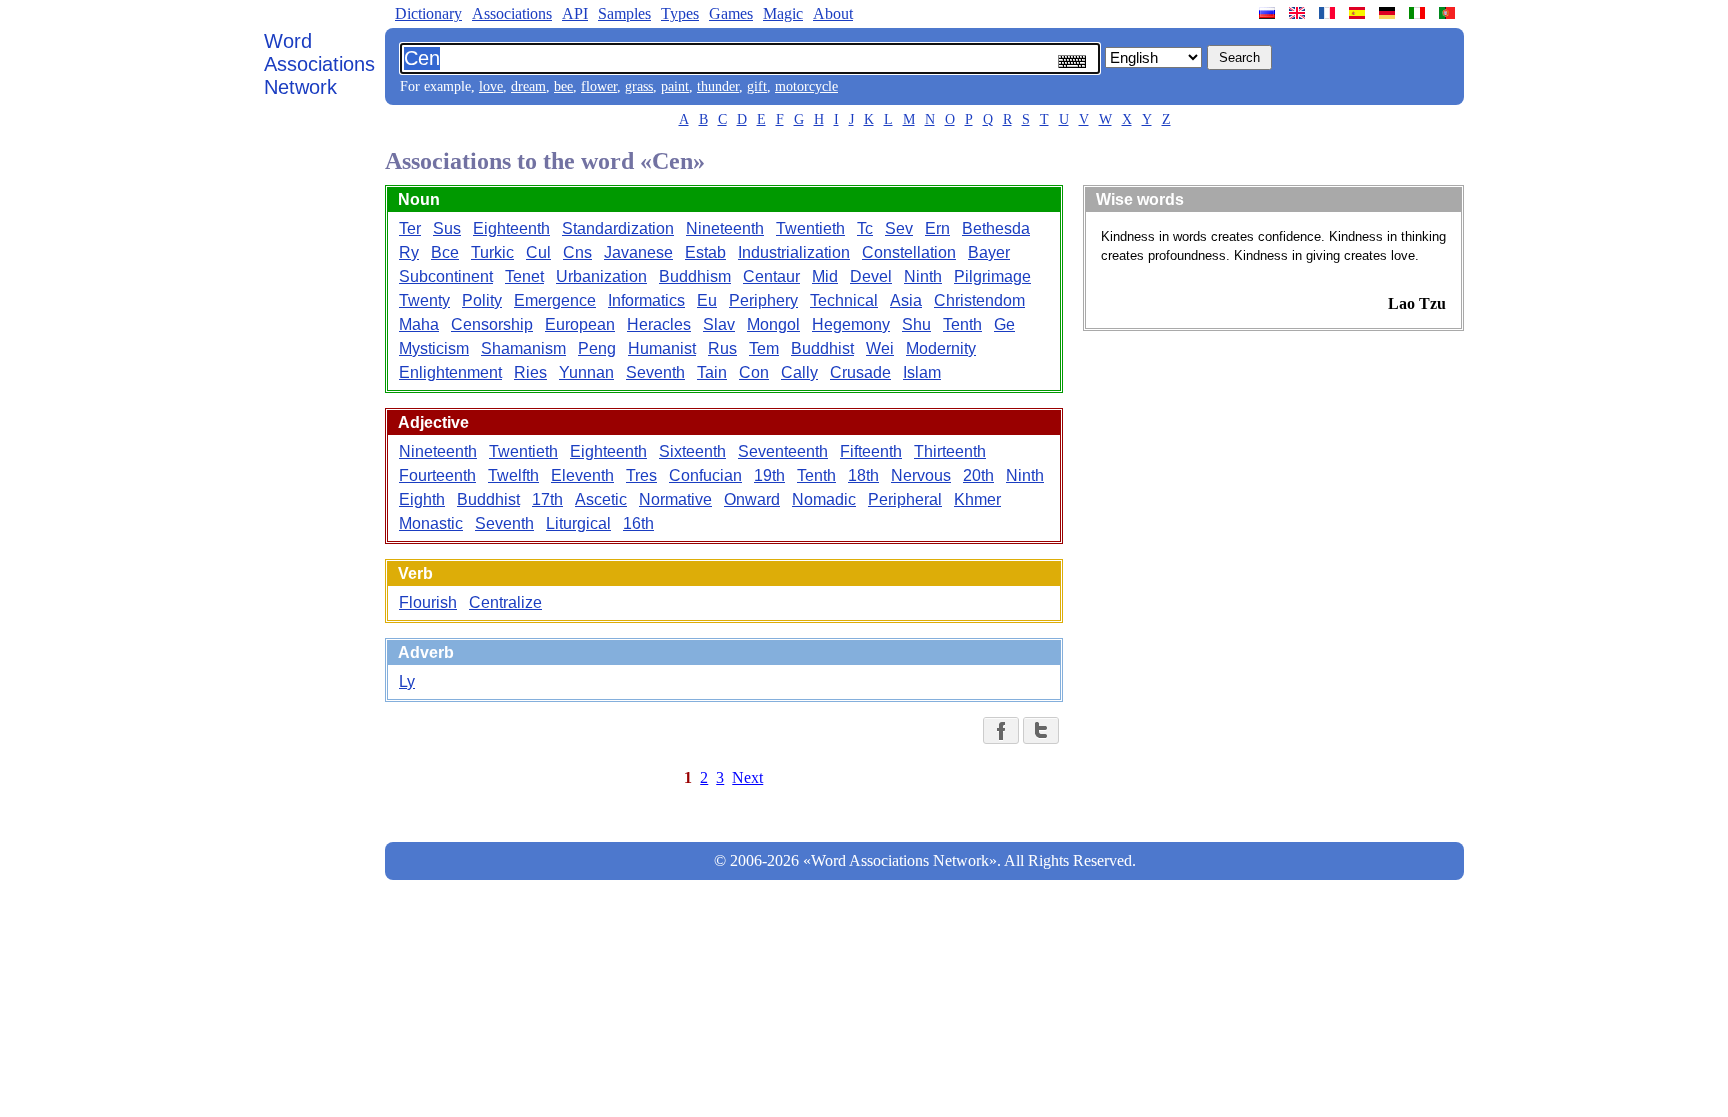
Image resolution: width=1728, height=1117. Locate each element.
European (580, 324)
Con (754, 372)
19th (769, 475)
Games (731, 13)
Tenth (962, 324)
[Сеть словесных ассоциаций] (1269, 13)
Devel (871, 276)
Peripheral (905, 499)
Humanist (662, 348)
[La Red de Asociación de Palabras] (1359, 13)
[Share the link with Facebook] (1001, 730)
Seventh (655, 372)
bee (563, 86)
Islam (922, 372)
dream (528, 86)
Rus (722, 348)
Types (680, 13)
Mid (825, 276)
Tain (712, 372)
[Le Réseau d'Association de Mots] (1329, 13)
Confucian (705, 475)
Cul (538, 252)
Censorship (492, 324)
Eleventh (582, 475)
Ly (407, 681)
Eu (707, 300)
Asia (906, 300)
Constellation (909, 252)
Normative (675, 499)
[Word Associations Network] (1299, 13)
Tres (641, 475)
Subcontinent (446, 276)
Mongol (773, 324)
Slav (719, 324)
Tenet (524, 276)
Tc (865, 228)
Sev (899, 228)
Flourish (428, 602)
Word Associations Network (319, 64)
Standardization (618, 228)
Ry (409, 252)
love (491, 86)
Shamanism (523, 348)
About (833, 13)
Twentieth (810, 228)
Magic (783, 13)
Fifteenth (871, 451)
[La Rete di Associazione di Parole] (1419, 13)
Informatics (646, 300)
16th (638, 523)
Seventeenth (783, 451)
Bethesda (996, 228)
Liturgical (578, 523)
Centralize (505, 602)
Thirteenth (950, 451)
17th (547, 499)
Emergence (555, 300)
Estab (705, 252)
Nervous (921, 475)
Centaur (771, 276)
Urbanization (601, 276)
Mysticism (434, 348)
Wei (880, 348)
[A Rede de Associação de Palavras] (1449, 13)
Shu (916, 324)
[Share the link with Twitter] (1041, 730)
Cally (799, 372)
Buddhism (695, 276)
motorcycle (806, 86)
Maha (419, 324)
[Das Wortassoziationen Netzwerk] (1389, 13)
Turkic (492, 252)
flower (599, 86)
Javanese (638, 252)
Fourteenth (437, 475)
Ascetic (601, 499)
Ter (410, 228)
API (575, 13)
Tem (764, 348)
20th (978, 475)
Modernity (941, 348)
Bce (445, 252)
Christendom (979, 300)
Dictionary (428, 13)
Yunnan (586, 372)
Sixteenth (692, 451)
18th (863, 475)
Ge (1004, 324)
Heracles (659, 324)
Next (747, 777)
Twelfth (513, 475)
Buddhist (822, 348)
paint (675, 86)
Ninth (923, 276)
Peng (597, 348)
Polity (482, 300)
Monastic (431, 523)
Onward (752, 499)
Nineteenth (725, 228)
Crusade (860, 372)
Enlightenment (450, 372)
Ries (530, 372)
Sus (447, 228)
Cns (577, 252)
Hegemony (851, 324)
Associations (512, 13)
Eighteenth (511, 228)
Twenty (424, 300)
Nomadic (824, 499)
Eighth (422, 499)
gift (757, 86)
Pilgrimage (992, 276)
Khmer (977, 499)
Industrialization (794, 252)
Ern (937, 228)
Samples (624, 13)
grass (639, 86)
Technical (844, 300)
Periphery (763, 300)
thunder (718, 86)
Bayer (989, 252)
